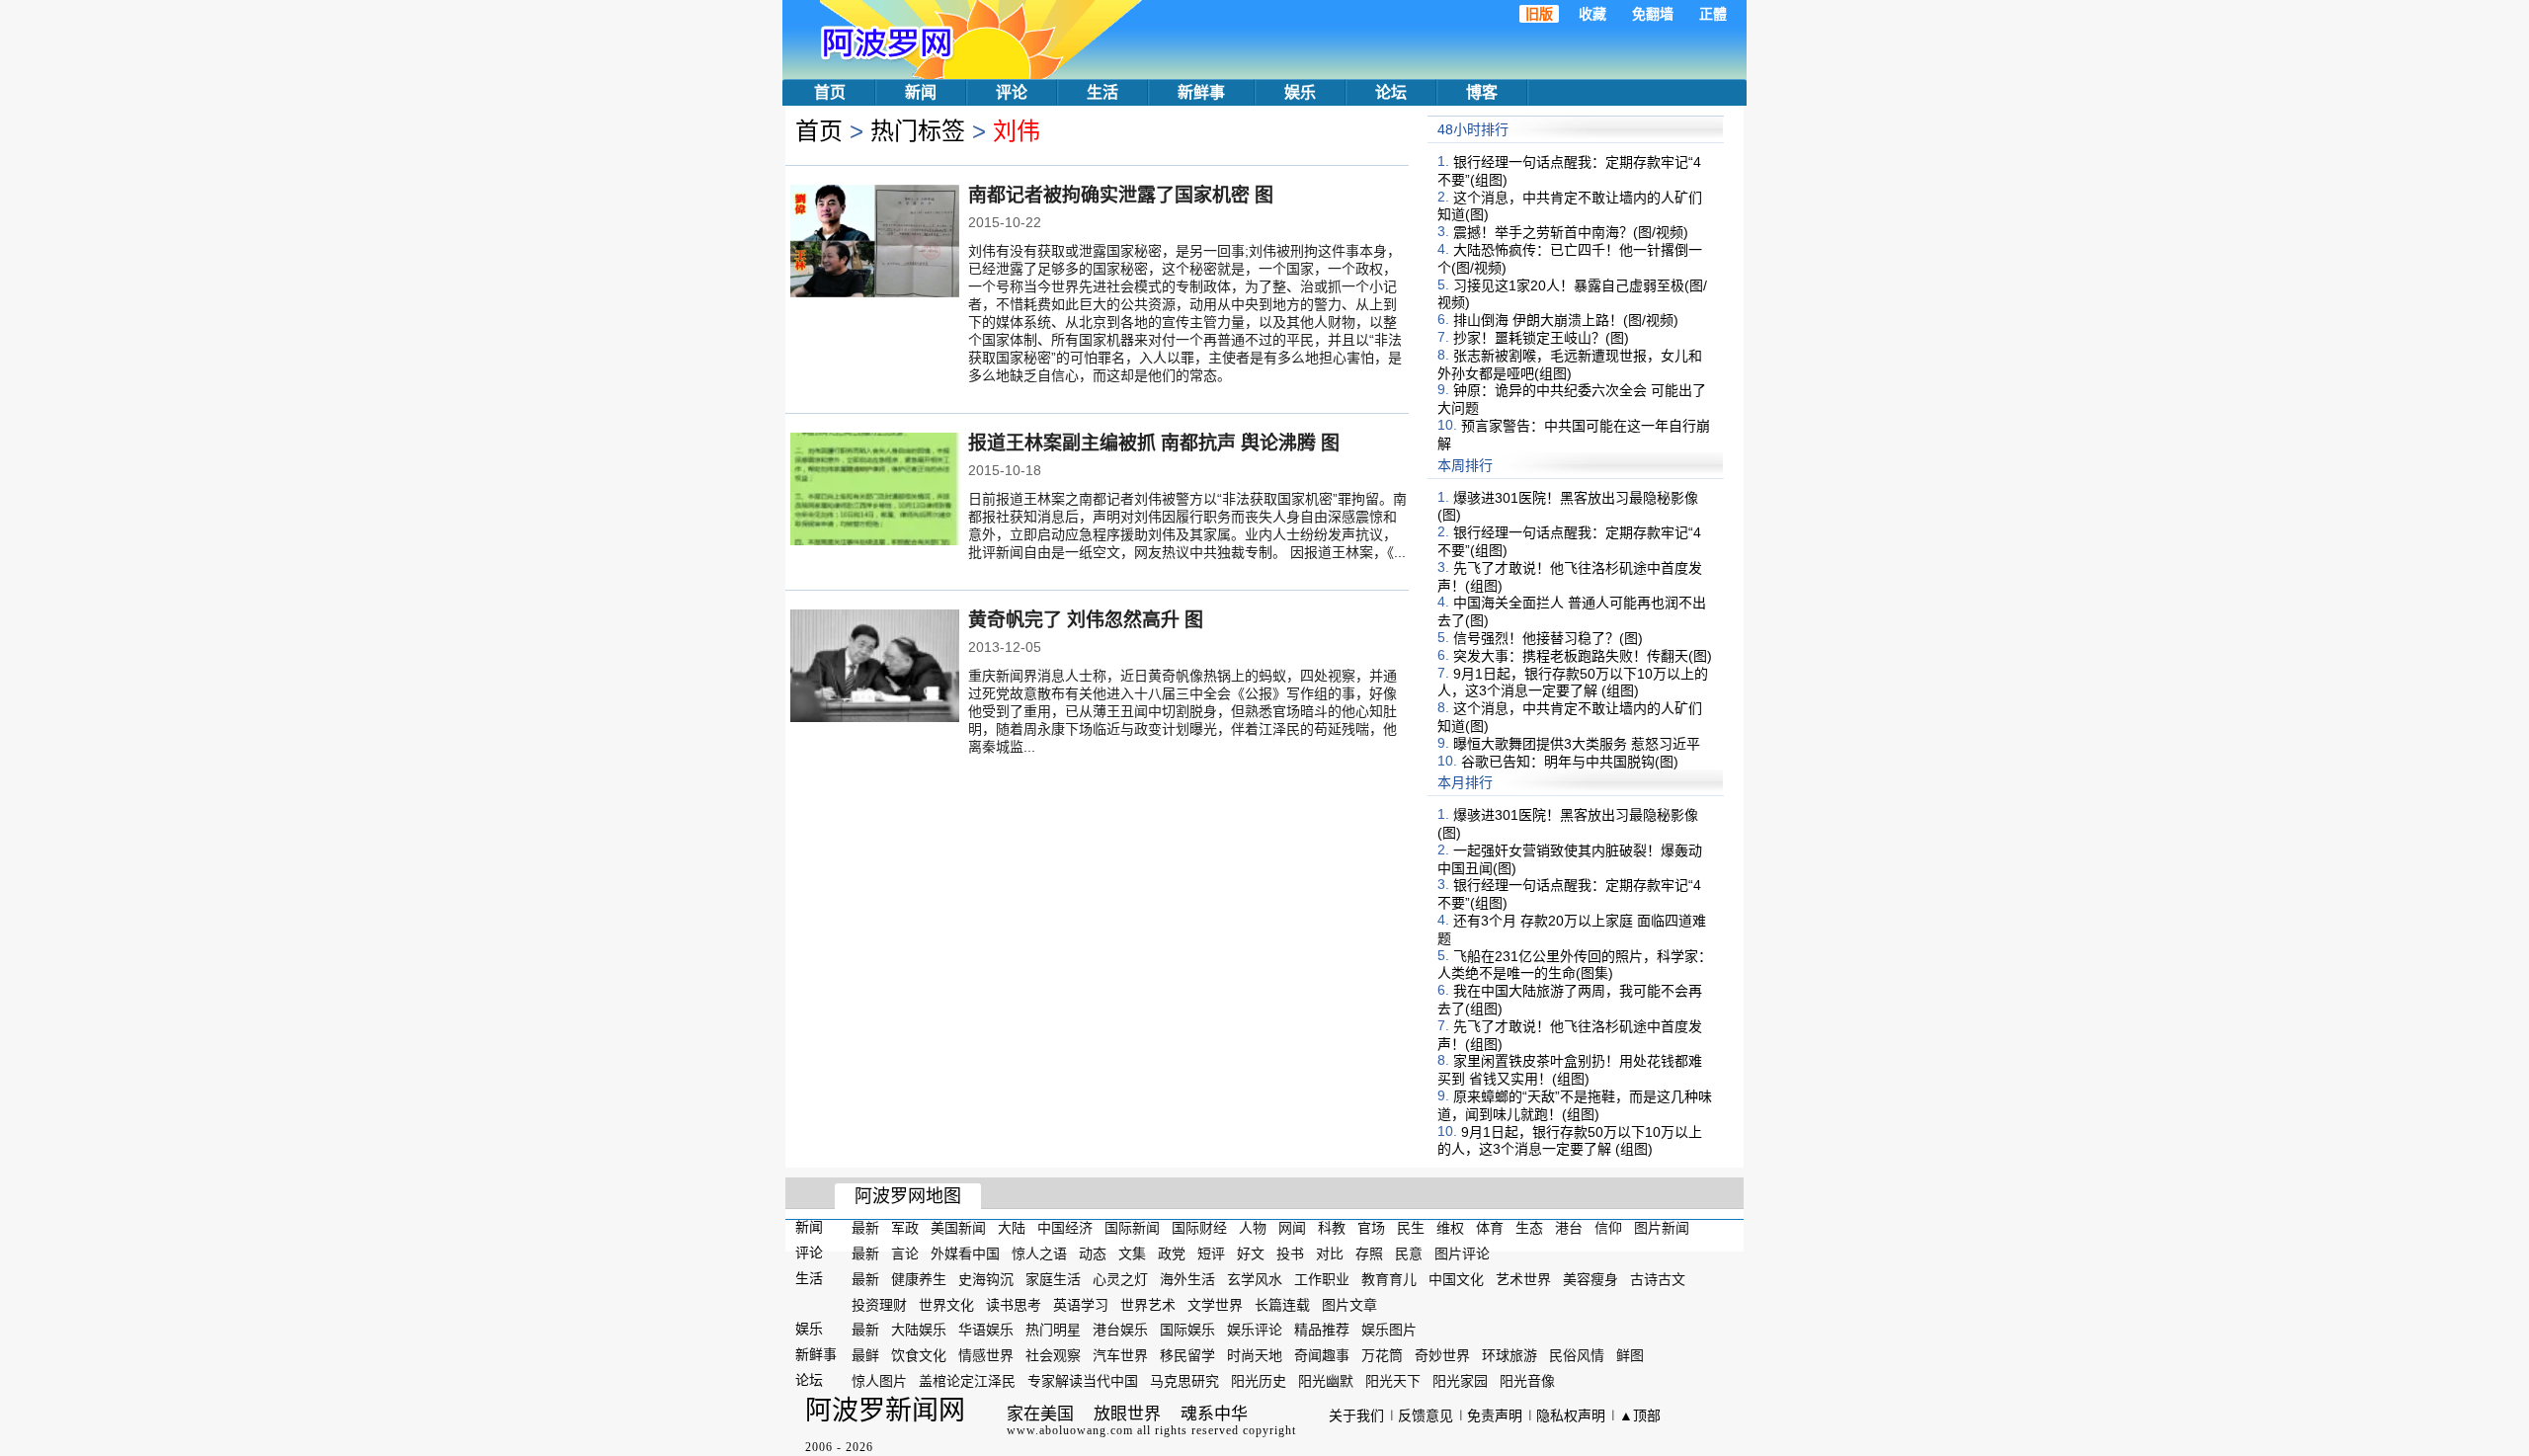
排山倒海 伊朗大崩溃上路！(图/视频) (1566, 320)
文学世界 (1215, 1304)
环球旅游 (1509, 1355)
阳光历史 (1259, 1381)
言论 (905, 1254)
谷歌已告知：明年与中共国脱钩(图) (1570, 761)
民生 (1411, 1228)
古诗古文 (1658, 1279)
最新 (865, 1228)
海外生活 (1187, 1279)
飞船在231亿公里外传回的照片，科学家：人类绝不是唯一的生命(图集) (1575, 964)
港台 (1569, 1228)
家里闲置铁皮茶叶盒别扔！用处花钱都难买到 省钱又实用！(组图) (1570, 1070)
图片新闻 (1662, 1228)
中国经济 (1065, 1228)
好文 (1251, 1254)
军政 (905, 1228)
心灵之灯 (1120, 1279)
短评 (1211, 1254)
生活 (1102, 92)
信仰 (1608, 1228)
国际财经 (1199, 1228)
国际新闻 (1132, 1228)
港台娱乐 (1120, 1330)
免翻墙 (1653, 14)
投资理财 (879, 1304)
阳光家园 (1460, 1381)
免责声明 (1495, 1416)
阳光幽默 (1326, 1381)
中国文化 (1456, 1279)
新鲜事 (1201, 92)
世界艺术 (1148, 1304)
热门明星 (1053, 1330)
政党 (1172, 1254)
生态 (1529, 1228)
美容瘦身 (1591, 1279)
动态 (1093, 1254)
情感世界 (986, 1355)
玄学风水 (1255, 1279)
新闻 (921, 92)
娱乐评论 (1255, 1330)
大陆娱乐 (919, 1330)
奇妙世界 (1442, 1355)
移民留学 (1187, 1355)
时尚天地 (1255, 1355)
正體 (1713, 14)
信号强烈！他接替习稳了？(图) (1548, 638)
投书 (1290, 1254)
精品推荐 (1322, 1330)
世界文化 (946, 1304)
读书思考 (1014, 1304)
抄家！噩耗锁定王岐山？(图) (1541, 338)
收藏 (1592, 14)
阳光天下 (1393, 1381)
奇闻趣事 (1322, 1355)
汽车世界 (1120, 1355)
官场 (1371, 1228)
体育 (1490, 1228)
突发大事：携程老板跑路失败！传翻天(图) (1583, 656)
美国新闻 (958, 1228)
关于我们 (1356, 1416)
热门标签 (918, 131)
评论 (1012, 92)
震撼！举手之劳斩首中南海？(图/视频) (1571, 232)
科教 (1332, 1228)
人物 (1253, 1228)
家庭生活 (1053, 1279)
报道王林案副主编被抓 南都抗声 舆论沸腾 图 (1154, 443)
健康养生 (919, 1279)
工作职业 (1322, 1279)
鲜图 (1630, 1355)
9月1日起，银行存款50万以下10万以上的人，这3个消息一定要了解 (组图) (1573, 682)
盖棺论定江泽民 (967, 1381)
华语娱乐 (986, 1330)
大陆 (1012, 1228)
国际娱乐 (1187, 1330)
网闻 (1292, 1228)
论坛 (1391, 92)
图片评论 (1462, 1254)
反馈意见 (1426, 1416)
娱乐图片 (1389, 1330)
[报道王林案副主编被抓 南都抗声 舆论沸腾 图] (875, 491)
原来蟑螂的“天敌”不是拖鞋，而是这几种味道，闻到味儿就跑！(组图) (1575, 1105)
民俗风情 (1577, 1355)
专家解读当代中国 (1083, 1381)
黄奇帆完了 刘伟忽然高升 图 (1086, 620)
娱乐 (1300, 92)
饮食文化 (919, 1355)
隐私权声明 (1571, 1416)
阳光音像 (1527, 1381)
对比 (1330, 1254)
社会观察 (1053, 1355)
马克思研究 (1184, 1381)
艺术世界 (1523, 1279)
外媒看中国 (965, 1254)
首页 (830, 92)
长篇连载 (1282, 1304)
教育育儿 (1389, 1279)
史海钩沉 (986, 1279)
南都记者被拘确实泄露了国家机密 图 (1121, 195)
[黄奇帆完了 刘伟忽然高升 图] (875, 668)
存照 (1369, 1254)
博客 (1482, 92)
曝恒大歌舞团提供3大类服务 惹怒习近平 (1577, 744)
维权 (1450, 1228)
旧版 (1539, 14)
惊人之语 (1039, 1254)
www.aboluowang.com (1070, 1430)
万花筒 (1382, 1355)
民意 (1409, 1254)
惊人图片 (879, 1381)
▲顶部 (1640, 1416)
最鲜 (865, 1355)
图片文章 (1349, 1304)
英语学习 (1081, 1304)
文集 (1132, 1254)
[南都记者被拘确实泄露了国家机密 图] (875, 243)
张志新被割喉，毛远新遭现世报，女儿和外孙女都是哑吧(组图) (1570, 364)
